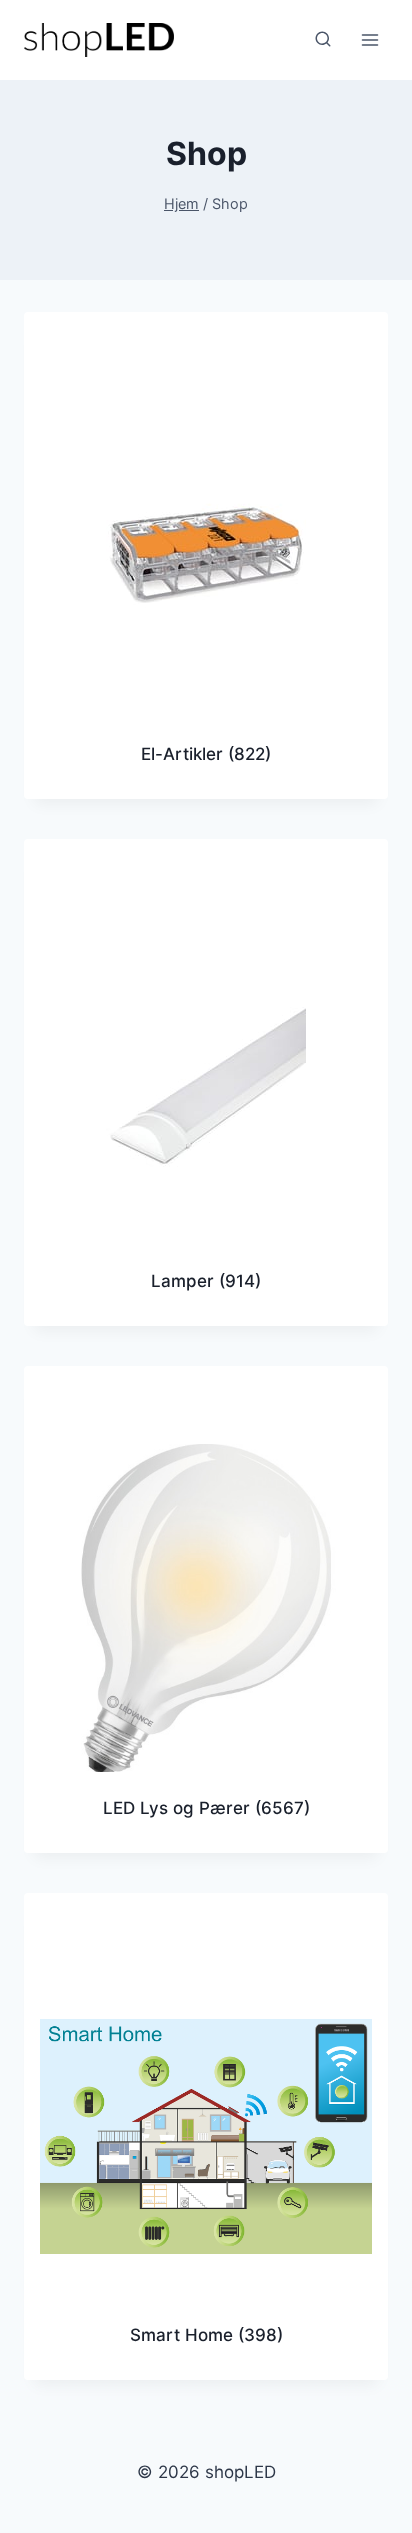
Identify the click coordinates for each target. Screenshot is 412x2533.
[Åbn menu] (369, 39)
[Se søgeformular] (323, 40)
